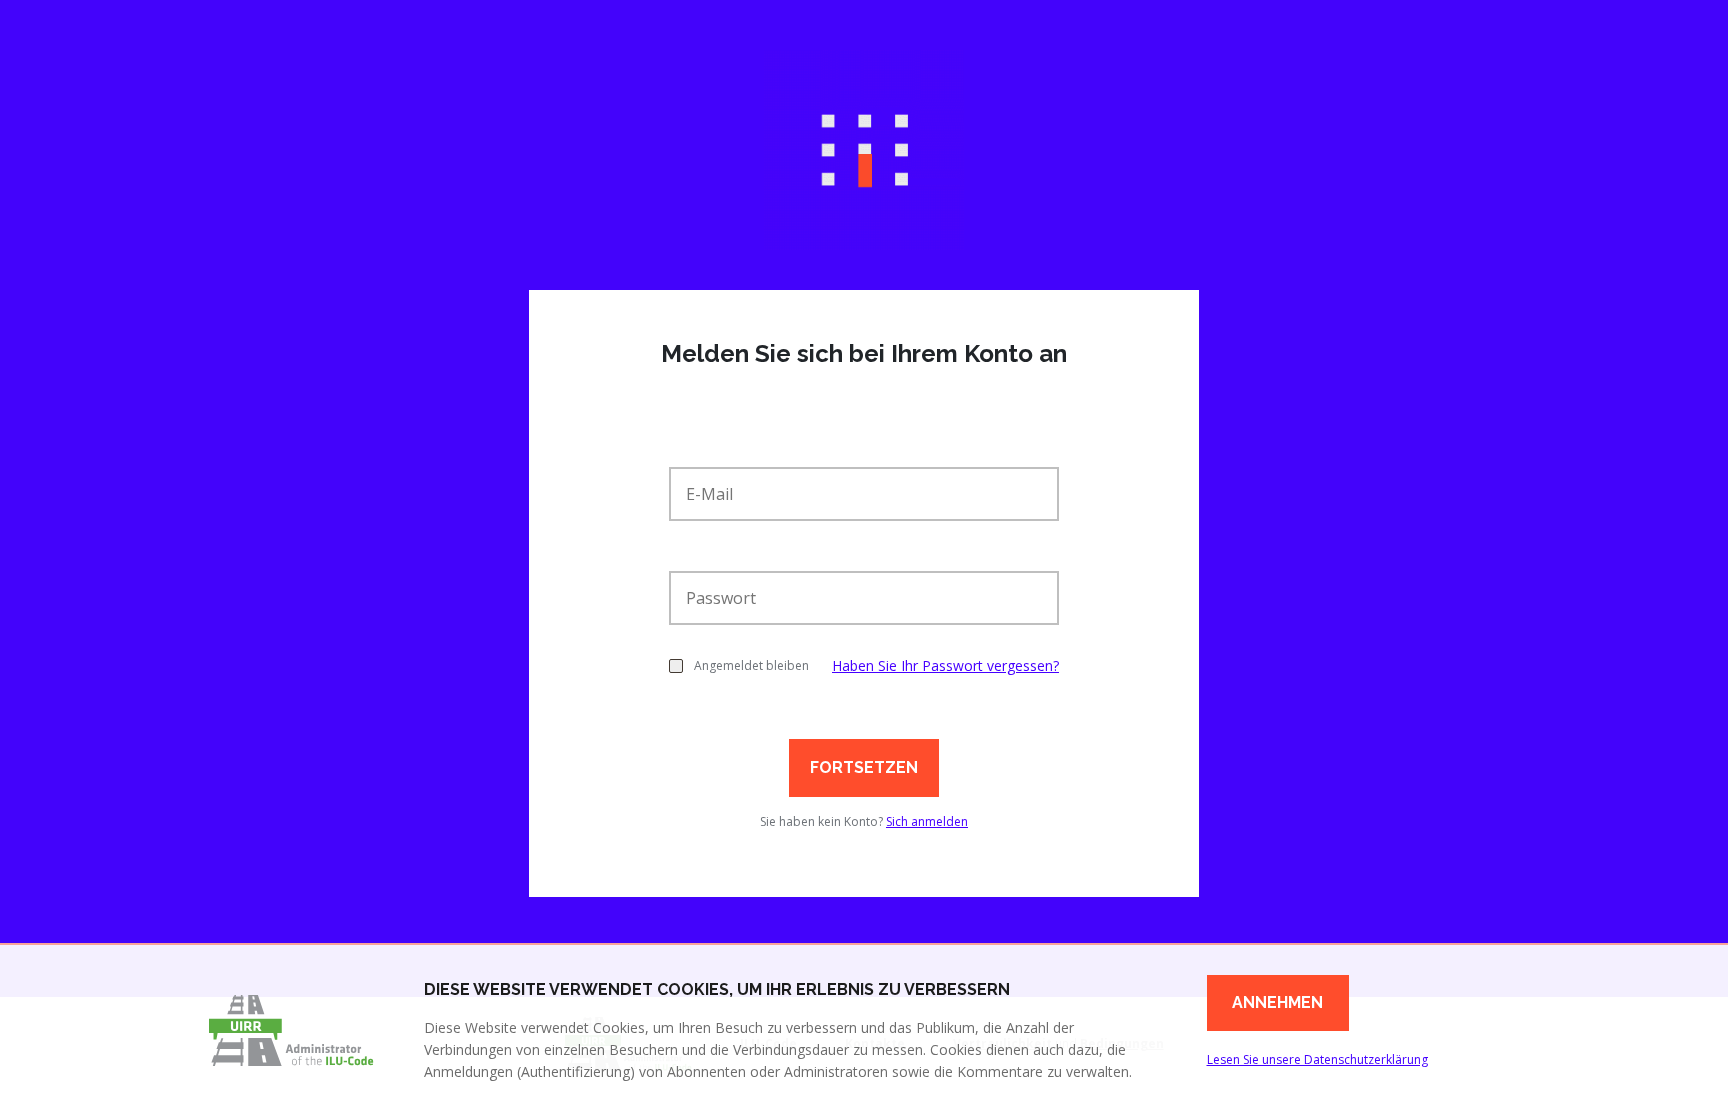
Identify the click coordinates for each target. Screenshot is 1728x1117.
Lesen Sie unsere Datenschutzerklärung (1317, 1059)
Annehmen (1277, 1002)
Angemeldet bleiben (751, 665)
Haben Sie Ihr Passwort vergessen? (945, 665)
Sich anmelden (927, 821)
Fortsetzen (864, 767)
